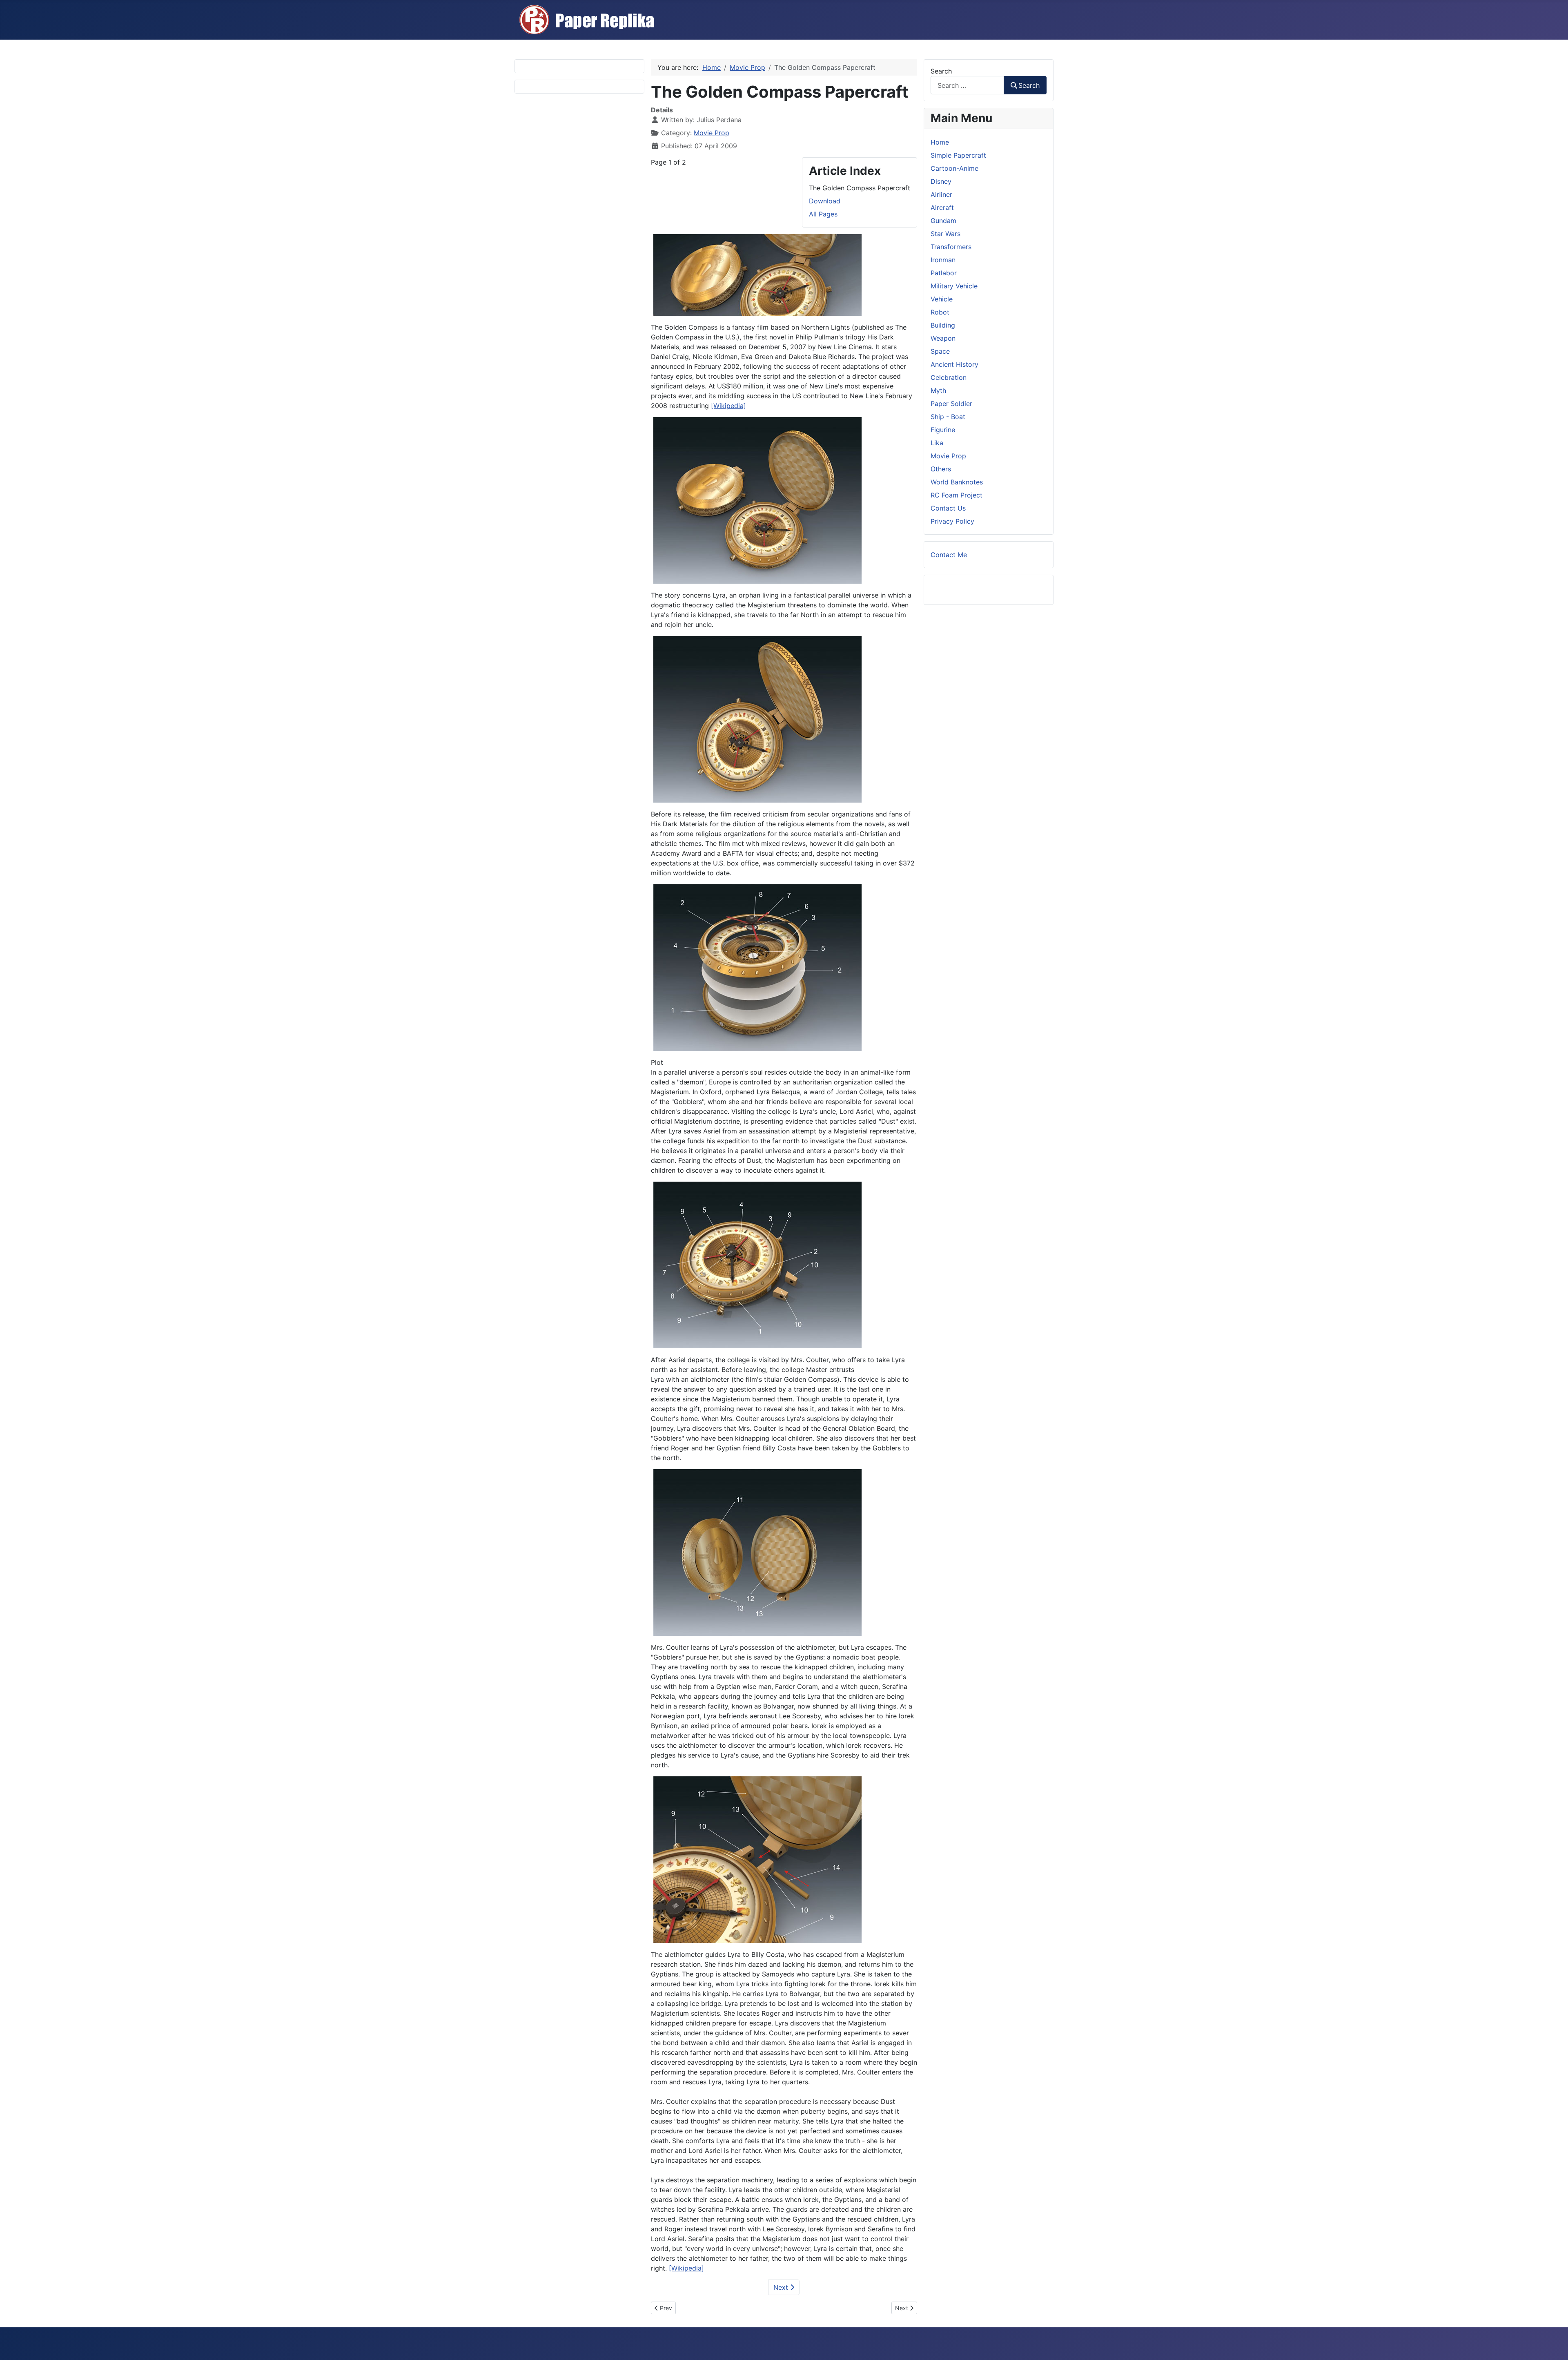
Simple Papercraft (958, 155)
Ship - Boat (948, 417)
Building (943, 325)
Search (941, 71)
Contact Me (949, 555)
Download (825, 201)
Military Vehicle (954, 286)
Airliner (941, 194)
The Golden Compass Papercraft (860, 188)
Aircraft (942, 207)
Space (940, 351)
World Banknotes (957, 482)
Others (941, 469)
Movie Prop (712, 133)
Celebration (949, 377)
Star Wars (945, 234)
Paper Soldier (951, 404)
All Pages (823, 214)
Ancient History (954, 364)
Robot (940, 312)
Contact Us (948, 508)
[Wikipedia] (728, 406)
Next (782, 2287)
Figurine (943, 430)
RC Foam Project (957, 495)
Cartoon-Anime (954, 168)
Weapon (943, 338)
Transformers (951, 247)
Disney (941, 181)
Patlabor (944, 273)
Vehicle (942, 299)
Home (940, 142)
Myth (938, 390)
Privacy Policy (952, 521)
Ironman (943, 260)
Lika (937, 443)
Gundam (943, 221)
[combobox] (967, 85)
